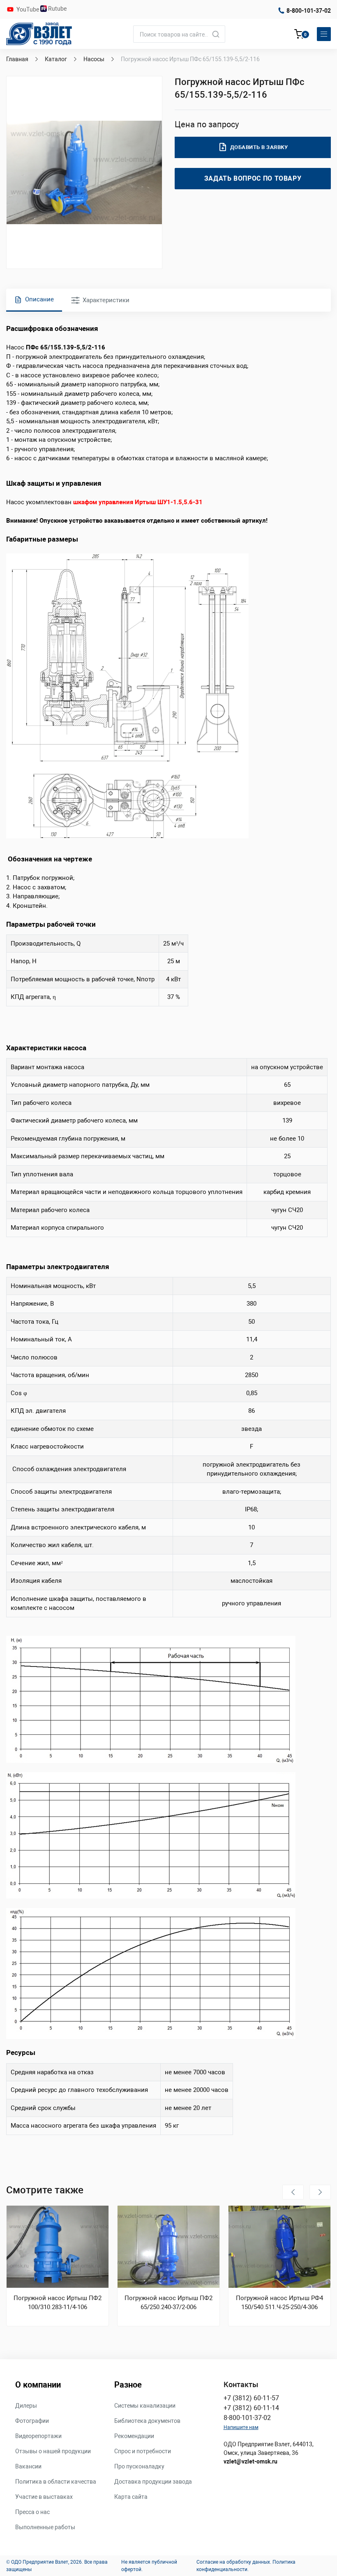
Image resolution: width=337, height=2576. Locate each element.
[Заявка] (299, 35)
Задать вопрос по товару (253, 178)
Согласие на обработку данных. (234, 2562)
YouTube (28, 9)
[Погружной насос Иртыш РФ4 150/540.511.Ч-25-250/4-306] (279, 2247)
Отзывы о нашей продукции (53, 2451)
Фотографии (32, 2421)
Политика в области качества (56, 2482)
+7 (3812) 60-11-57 (251, 2398)
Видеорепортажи (38, 2436)
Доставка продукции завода (153, 2482)
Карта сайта (131, 2497)
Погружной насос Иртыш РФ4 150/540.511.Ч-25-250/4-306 (279, 2303)
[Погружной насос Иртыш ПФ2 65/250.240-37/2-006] (168, 2247)
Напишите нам (241, 2427)
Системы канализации (145, 2406)
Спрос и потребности (143, 2451)
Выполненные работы (45, 2527)
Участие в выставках (44, 2497)
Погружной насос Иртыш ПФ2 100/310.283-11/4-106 (58, 2303)
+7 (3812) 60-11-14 (251, 2408)
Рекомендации (134, 2436)
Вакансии (28, 2466)
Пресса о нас (32, 2512)
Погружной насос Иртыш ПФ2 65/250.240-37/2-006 (168, 2303)
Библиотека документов (147, 2421)
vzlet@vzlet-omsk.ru (250, 2461)
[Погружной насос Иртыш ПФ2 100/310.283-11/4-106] (58, 2247)
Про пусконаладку (139, 2466)
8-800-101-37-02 (309, 11)
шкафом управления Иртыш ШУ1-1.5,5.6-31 (138, 502)
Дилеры (26, 2406)
